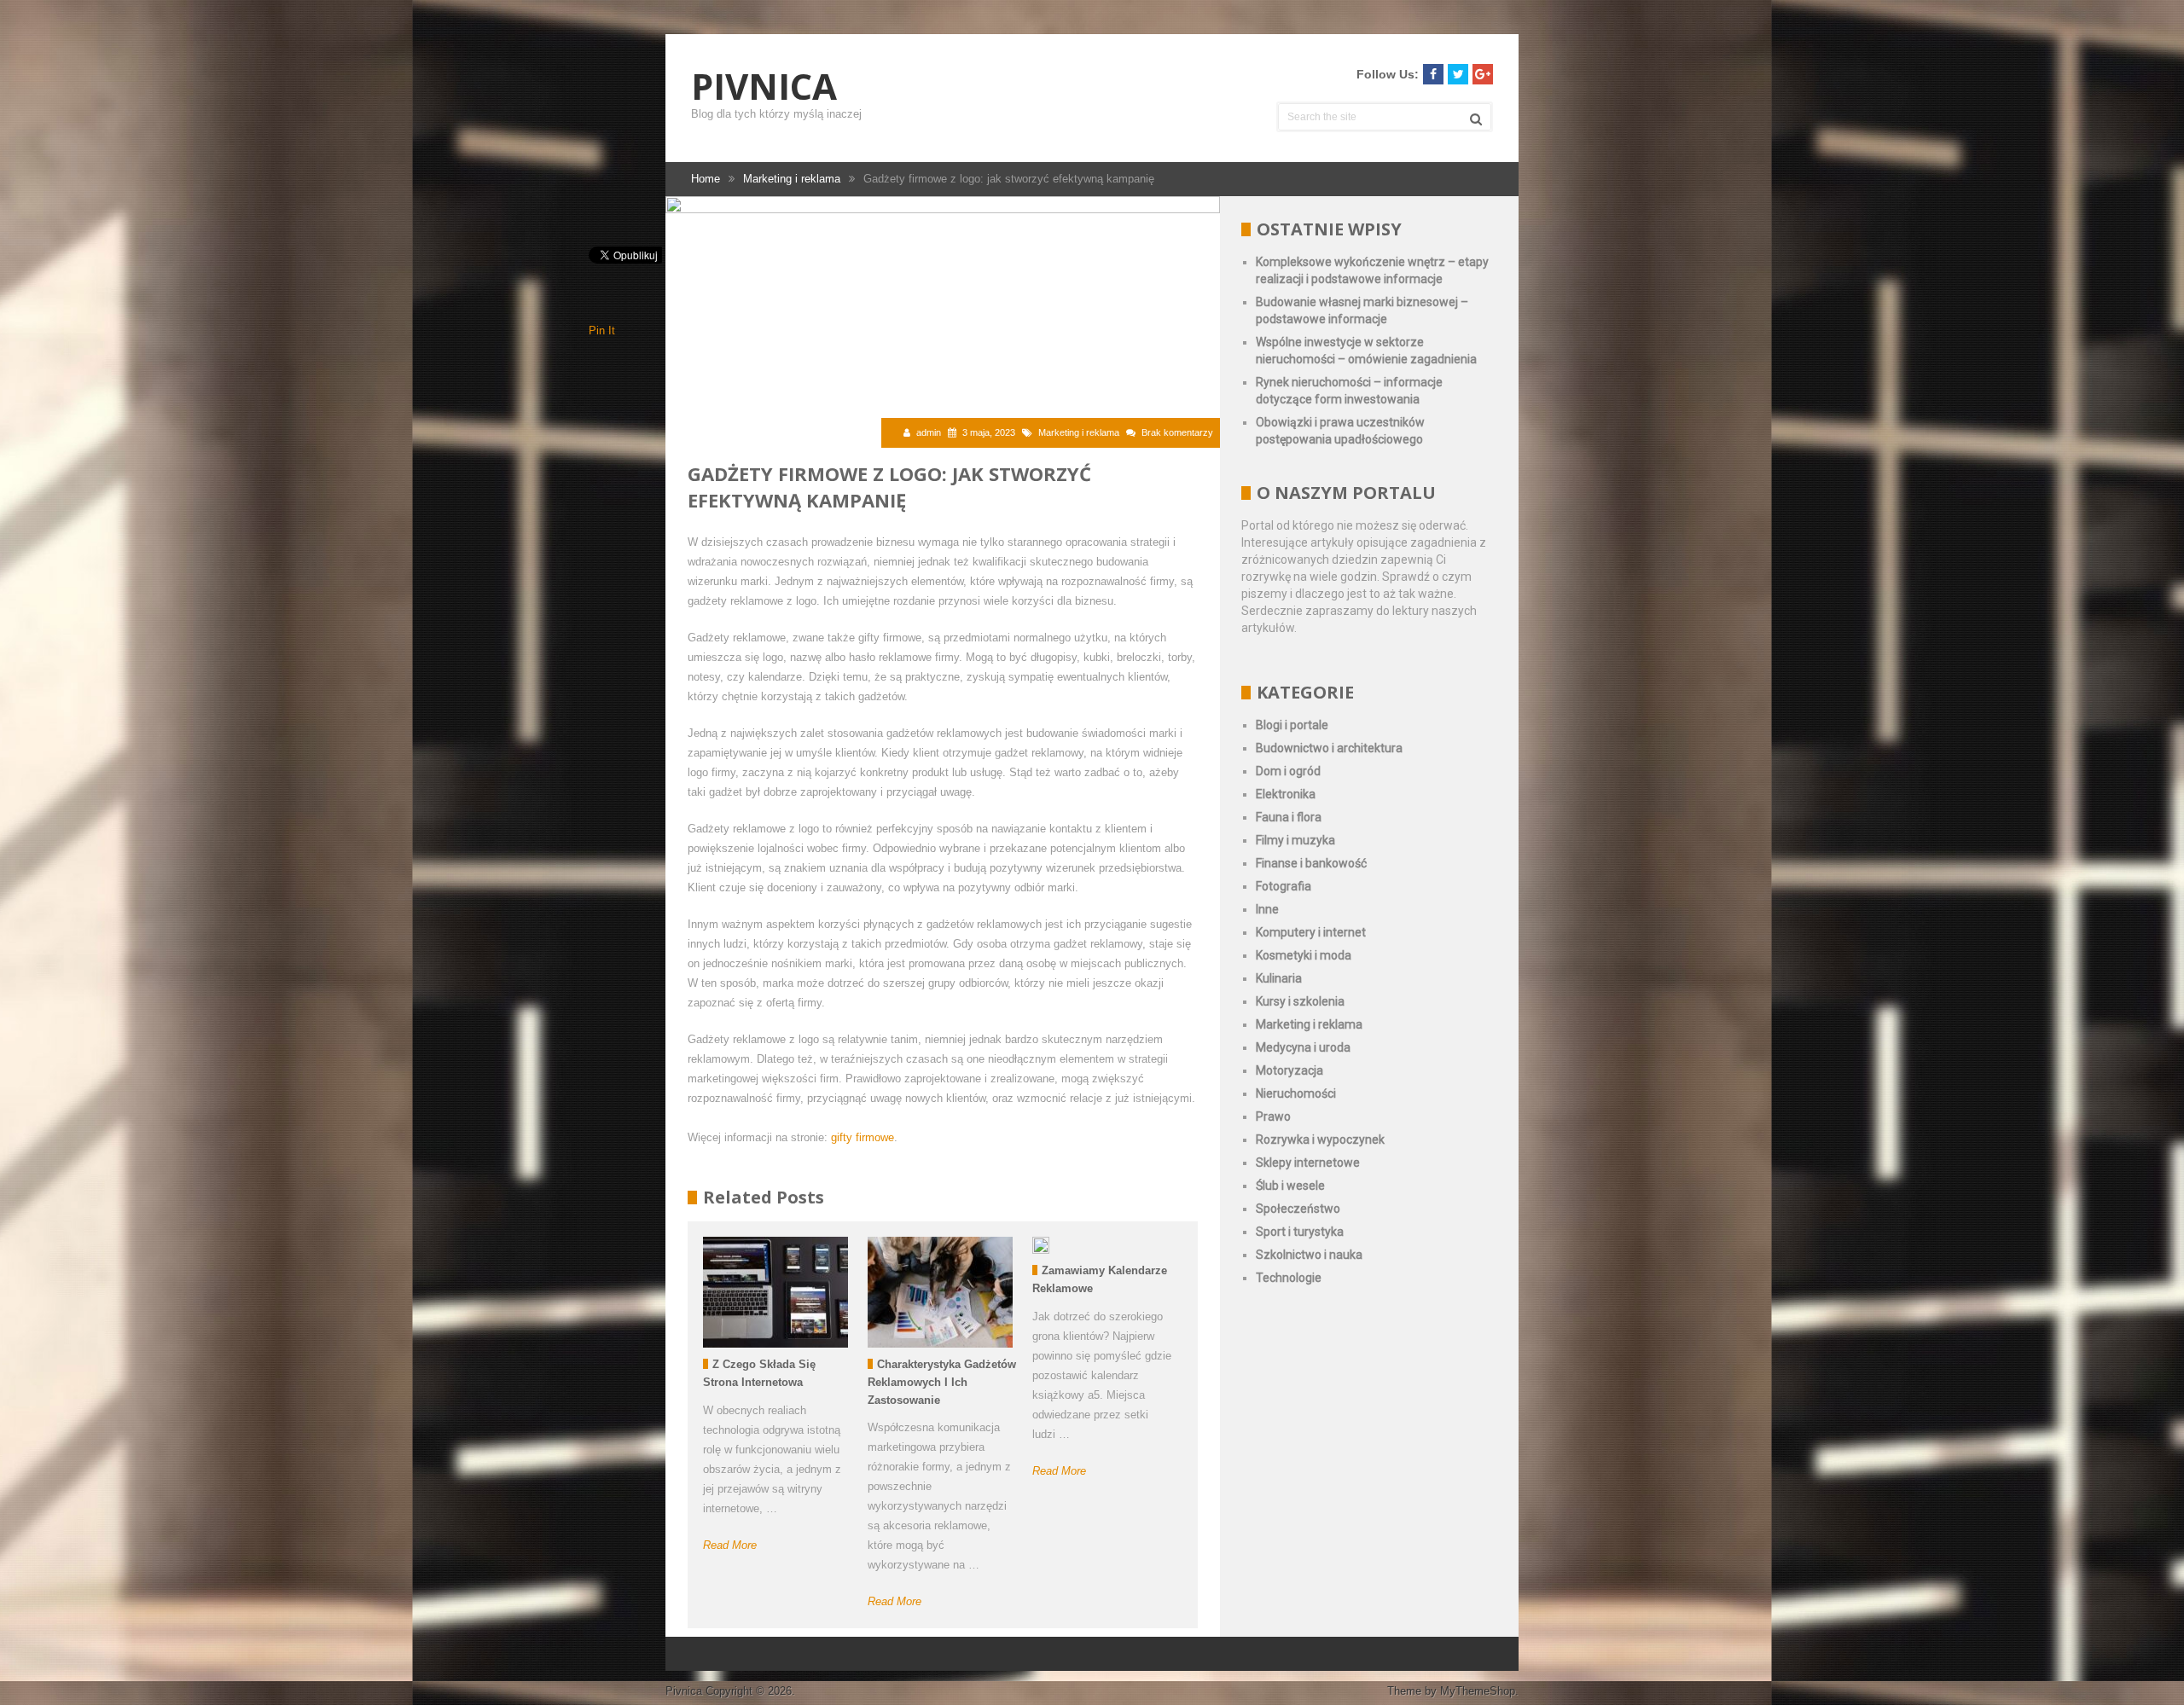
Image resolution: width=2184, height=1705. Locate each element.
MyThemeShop (1478, 1691)
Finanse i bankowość (1311, 863)
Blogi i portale (1292, 725)
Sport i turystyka (1300, 1232)
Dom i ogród (1288, 771)
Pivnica (764, 86)
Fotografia (1284, 886)
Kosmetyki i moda (1304, 955)
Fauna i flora (1289, 817)
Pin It (602, 331)
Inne (1267, 909)
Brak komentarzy (1177, 432)
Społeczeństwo (1298, 1209)
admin (929, 432)
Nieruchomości (1296, 1093)
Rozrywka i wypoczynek (1320, 1140)
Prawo (1273, 1116)
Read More (730, 1545)
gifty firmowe (863, 1137)
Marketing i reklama (1079, 432)
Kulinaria (1279, 978)
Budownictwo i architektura (1329, 748)
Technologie (1289, 1278)
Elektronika (1286, 794)
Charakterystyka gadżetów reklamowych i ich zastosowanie (942, 1382)
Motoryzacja (1289, 1070)
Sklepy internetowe (1308, 1163)
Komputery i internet (1311, 932)
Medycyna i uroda (1303, 1047)
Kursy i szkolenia (1300, 1001)
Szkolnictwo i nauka (1309, 1255)
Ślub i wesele (1290, 1186)
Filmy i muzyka (1295, 840)
